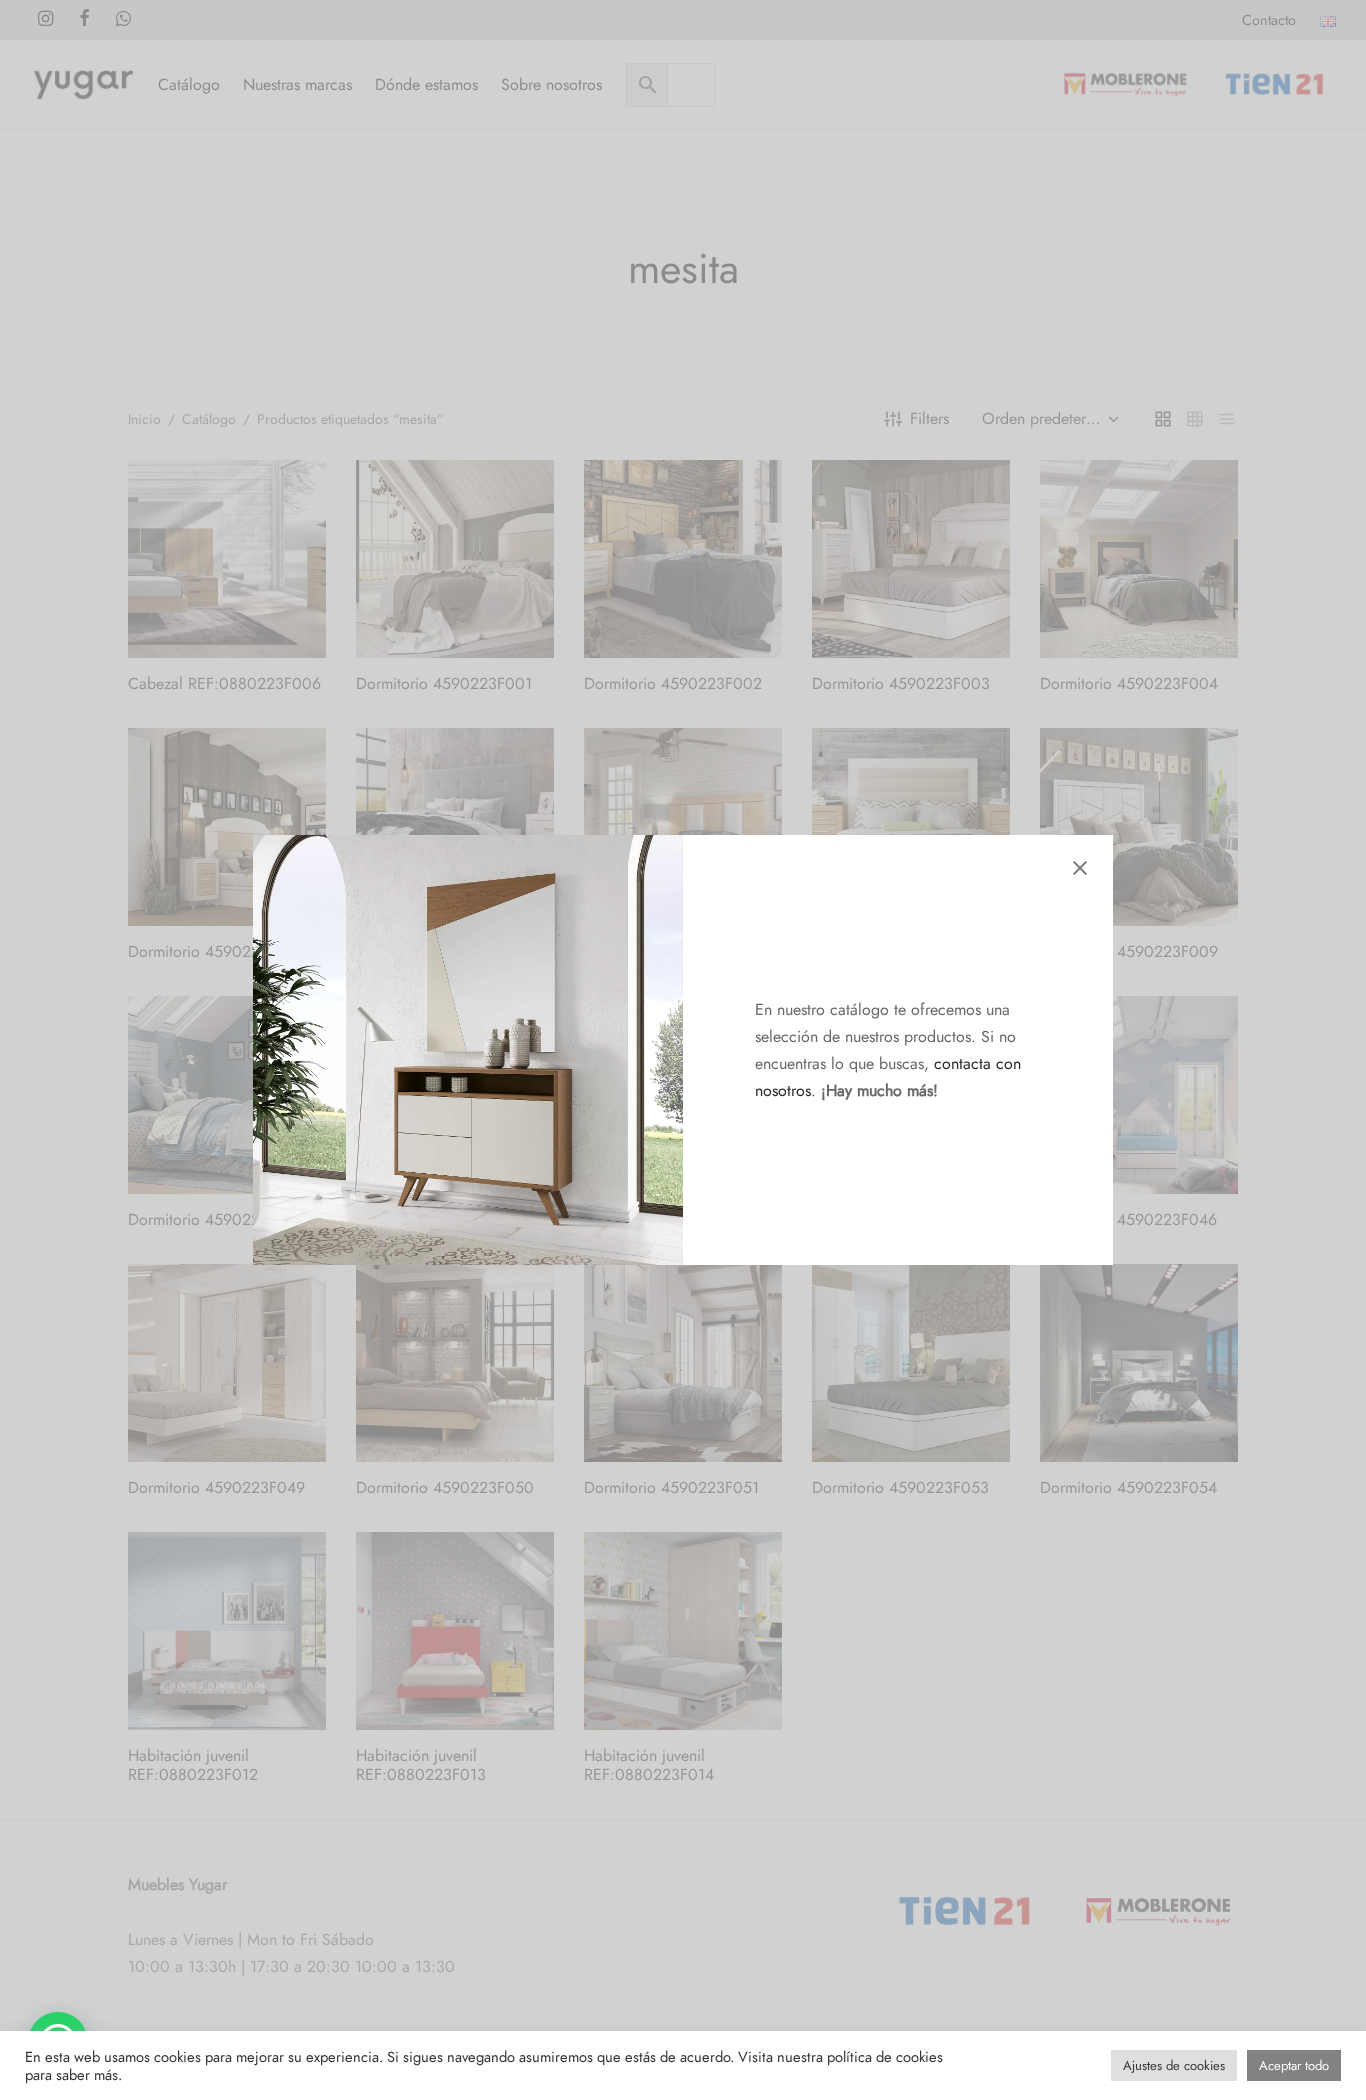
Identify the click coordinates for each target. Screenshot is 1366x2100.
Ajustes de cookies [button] (1174, 2065)
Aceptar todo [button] (1294, 2065)
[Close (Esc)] (1080, 868)
